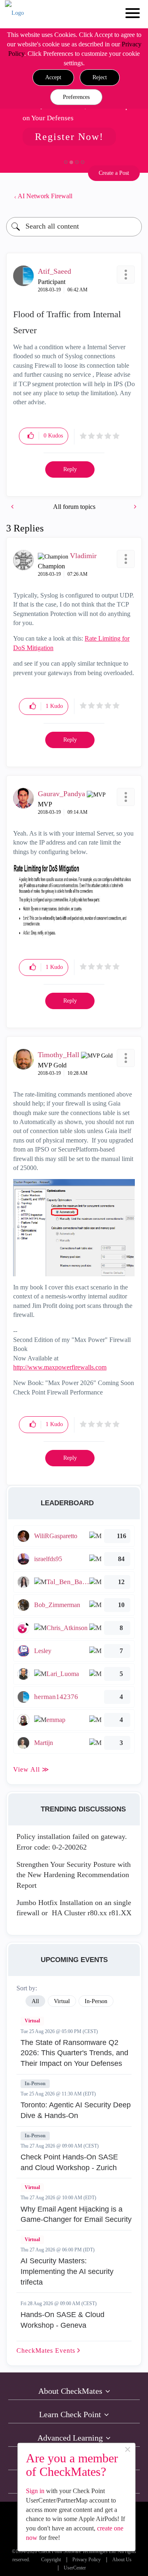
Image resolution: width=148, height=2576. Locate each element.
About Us (122, 2560)
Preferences (76, 97)
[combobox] (74, 227)
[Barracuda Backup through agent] (134, 507)
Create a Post (114, 173)
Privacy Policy (87, 2560)
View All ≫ (31, 1769)
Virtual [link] (62, 2001)
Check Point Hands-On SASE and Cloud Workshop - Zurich (69, 2162)
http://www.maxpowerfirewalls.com (60, 1367)
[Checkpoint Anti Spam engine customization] (13, 507)
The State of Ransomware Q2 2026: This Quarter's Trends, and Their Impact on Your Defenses (74, 2053)
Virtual (32, 2021)
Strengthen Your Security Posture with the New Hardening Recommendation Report (74, 1875)
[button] (53, 78)
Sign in (35, 2491)
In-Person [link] (96, 2001)
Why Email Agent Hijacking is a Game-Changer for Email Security (76, 2214)
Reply (70, 469)
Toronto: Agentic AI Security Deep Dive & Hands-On (76, 2110)
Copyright (51, 2560)
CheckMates (47, 2350)
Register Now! (69, 137)
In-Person (35, 2084)
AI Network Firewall (45, 196)
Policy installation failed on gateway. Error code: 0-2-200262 (72, 1842)
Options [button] (132, 196)
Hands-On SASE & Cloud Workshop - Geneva (62, 2320)
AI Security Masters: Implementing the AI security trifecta (67, 2271)
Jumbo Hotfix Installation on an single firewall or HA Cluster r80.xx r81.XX (74, 1908)
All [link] (35, 2001)
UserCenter (75, 2568)
